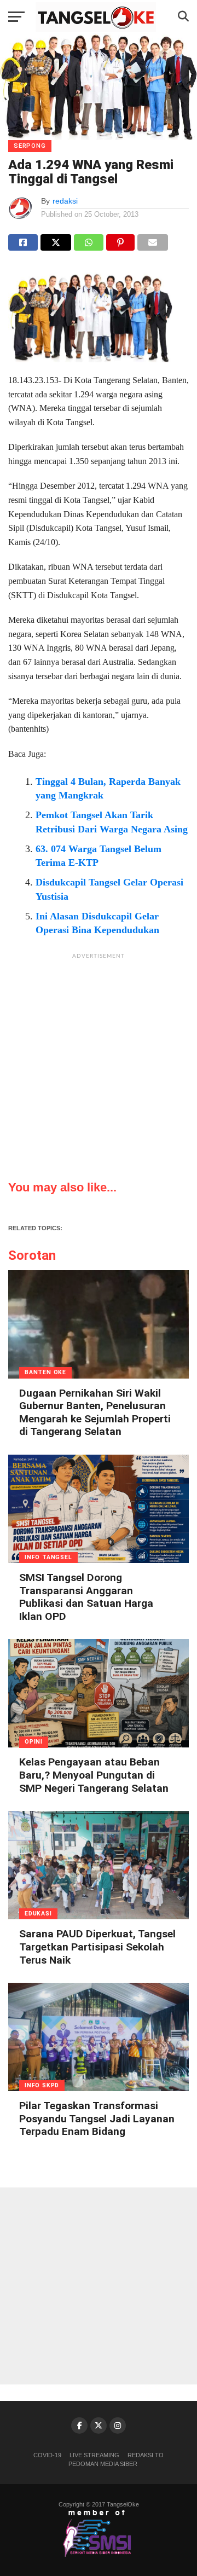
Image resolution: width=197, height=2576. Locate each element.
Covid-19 (47, 2455)
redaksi (65, 201)
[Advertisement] (99, 1063)
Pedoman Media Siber (103, 2464)
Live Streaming (94, 2455)
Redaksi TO (146, 2455)
